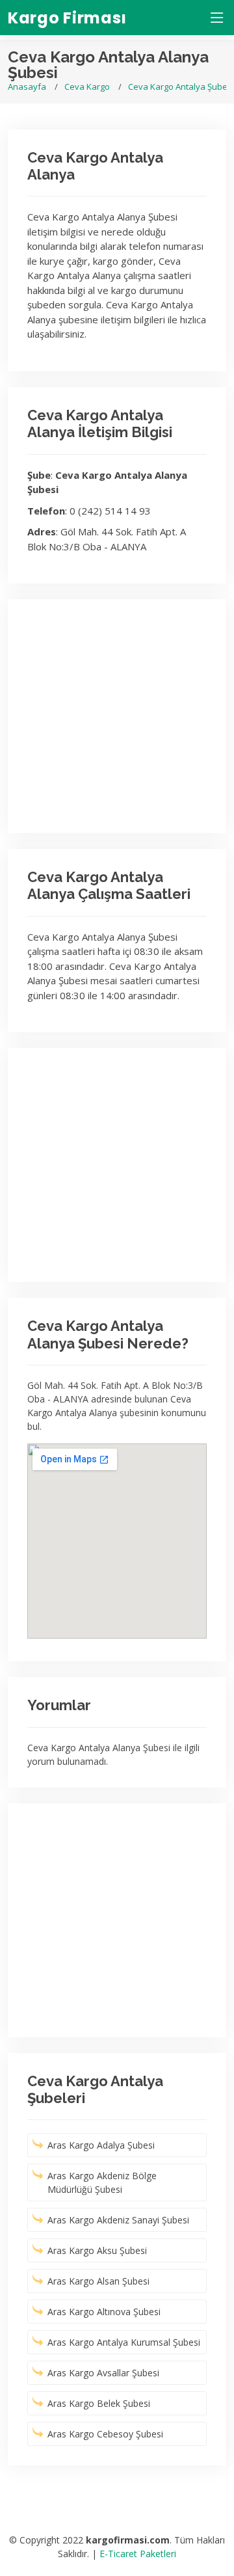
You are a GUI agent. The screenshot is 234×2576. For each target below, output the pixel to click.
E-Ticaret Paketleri (138, 2554)
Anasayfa (27, 87)
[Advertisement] (117, 716)
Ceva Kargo (87, 87)
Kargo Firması (67, 18)
